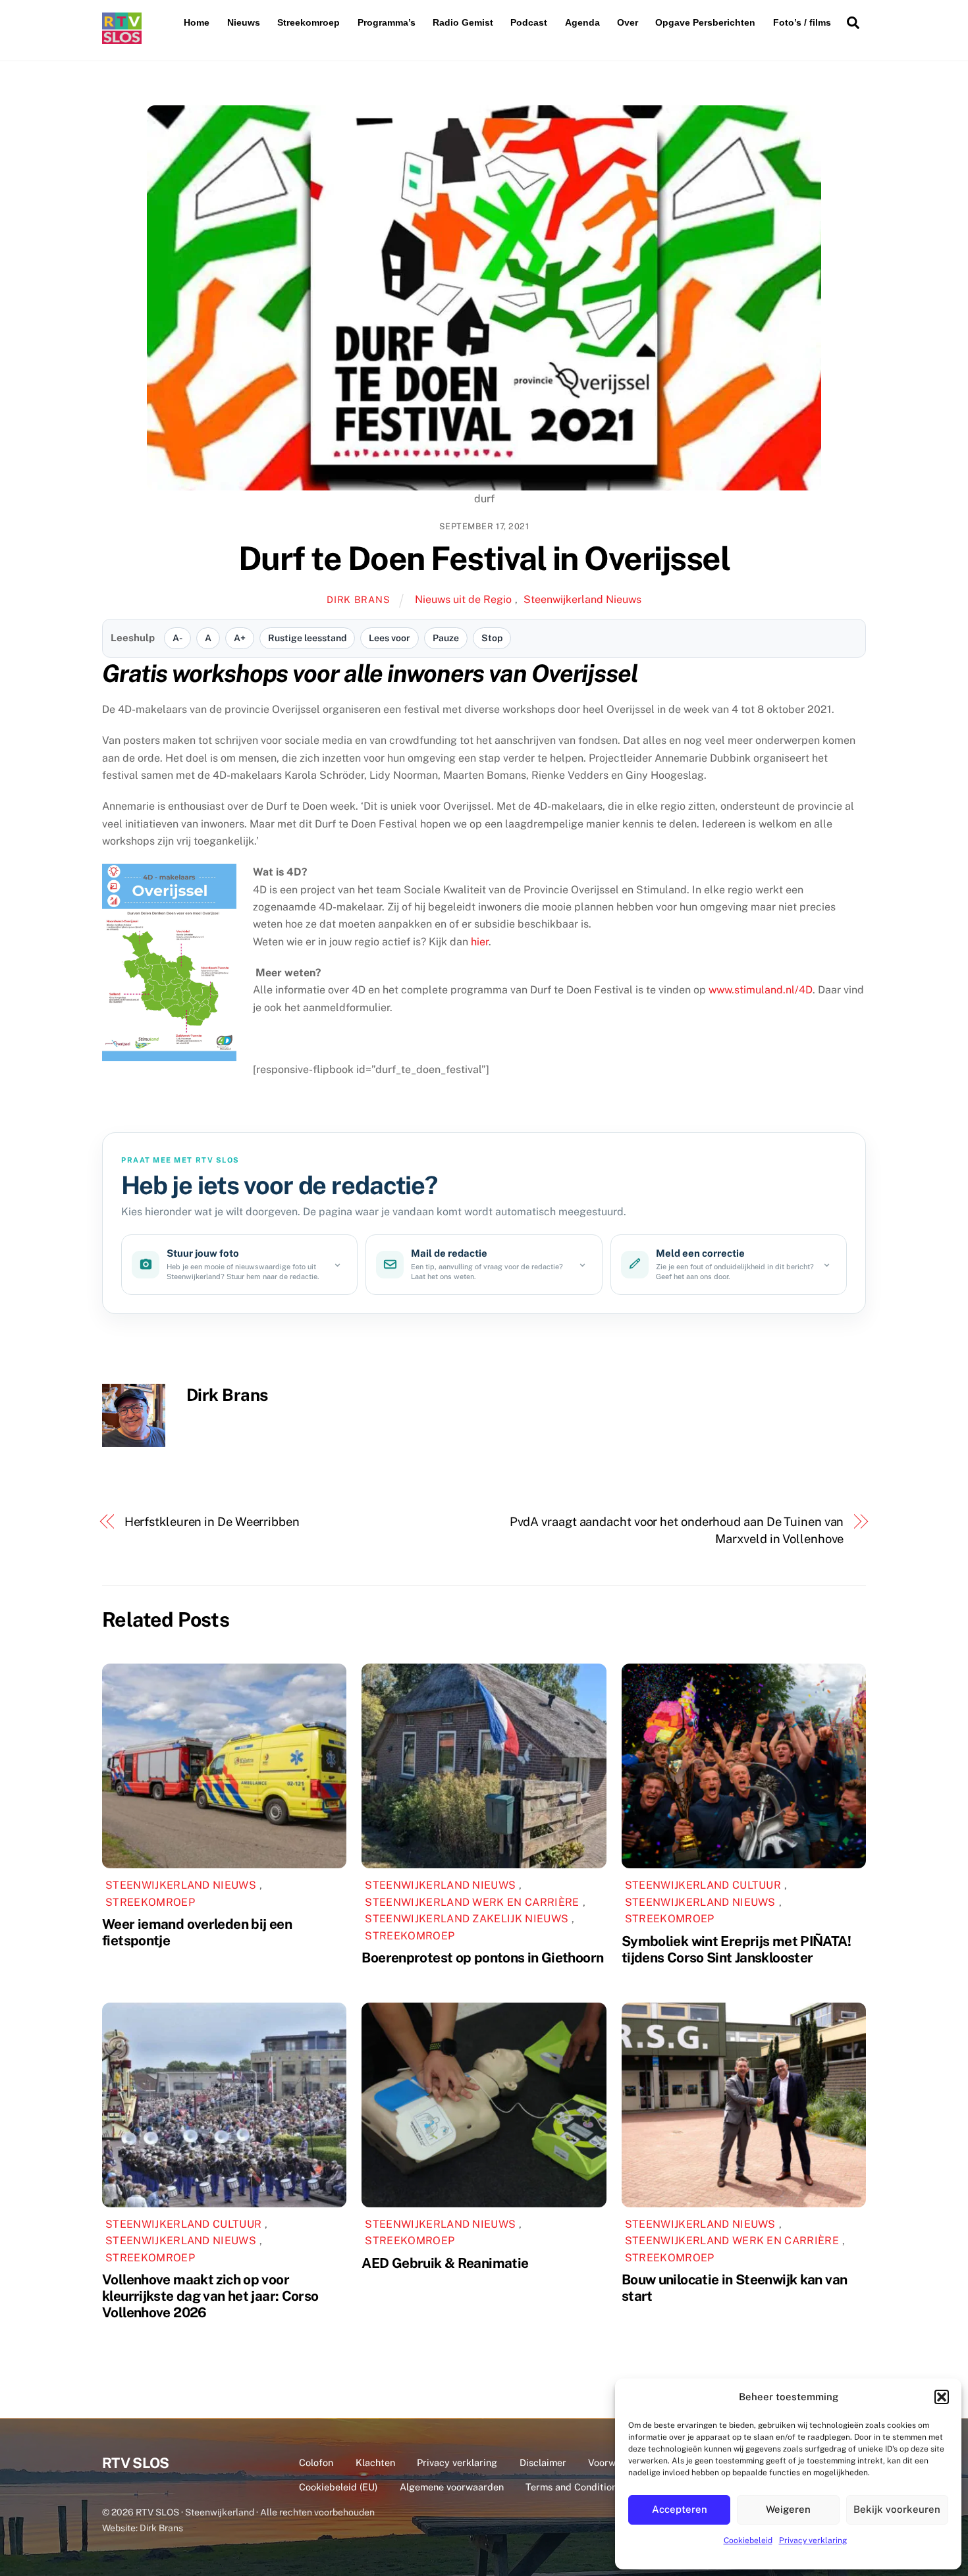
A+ (240, 638)
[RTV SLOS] (122, 39)
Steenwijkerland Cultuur (703, 1885)
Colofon (316, 2462)
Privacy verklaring (813, 2540)
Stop (492, 638)
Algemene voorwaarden (452, 2487)
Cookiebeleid (748, 2540)
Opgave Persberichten (705, 22)
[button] (942, 2397)
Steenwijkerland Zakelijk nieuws (467, 1919)
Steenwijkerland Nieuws (582, 599)
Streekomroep (309, 22)
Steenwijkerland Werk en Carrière (472, 1902)
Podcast (529, 22)
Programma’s (387, 22)
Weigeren (788, 2509)
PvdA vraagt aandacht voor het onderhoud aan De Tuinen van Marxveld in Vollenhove (677, 1530)
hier (480, 942)
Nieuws (244, 22)
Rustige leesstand (307, 638)
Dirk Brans (358, 599)
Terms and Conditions (574, 2487)
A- (177, 638)
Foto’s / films (802, 22)
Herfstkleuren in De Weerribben (212, 1522)
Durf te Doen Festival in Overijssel (484, 558)
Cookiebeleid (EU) (338, 2487)
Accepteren (680, 2509)
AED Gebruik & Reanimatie (445, 2263)
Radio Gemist (463, 22)
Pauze (446, 638)
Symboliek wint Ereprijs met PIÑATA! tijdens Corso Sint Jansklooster (736, 1949)
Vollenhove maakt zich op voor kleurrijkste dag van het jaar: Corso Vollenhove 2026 (210, 2296)
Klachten (375, 2462)
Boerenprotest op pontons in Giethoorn (482, 1958)
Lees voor (390, 638)
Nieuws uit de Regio (463, 599)
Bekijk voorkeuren (897, 2509)
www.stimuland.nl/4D (761, 990)
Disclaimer (543, 2462)
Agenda (582, 22)
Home (197, 22)
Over (628, 22)
